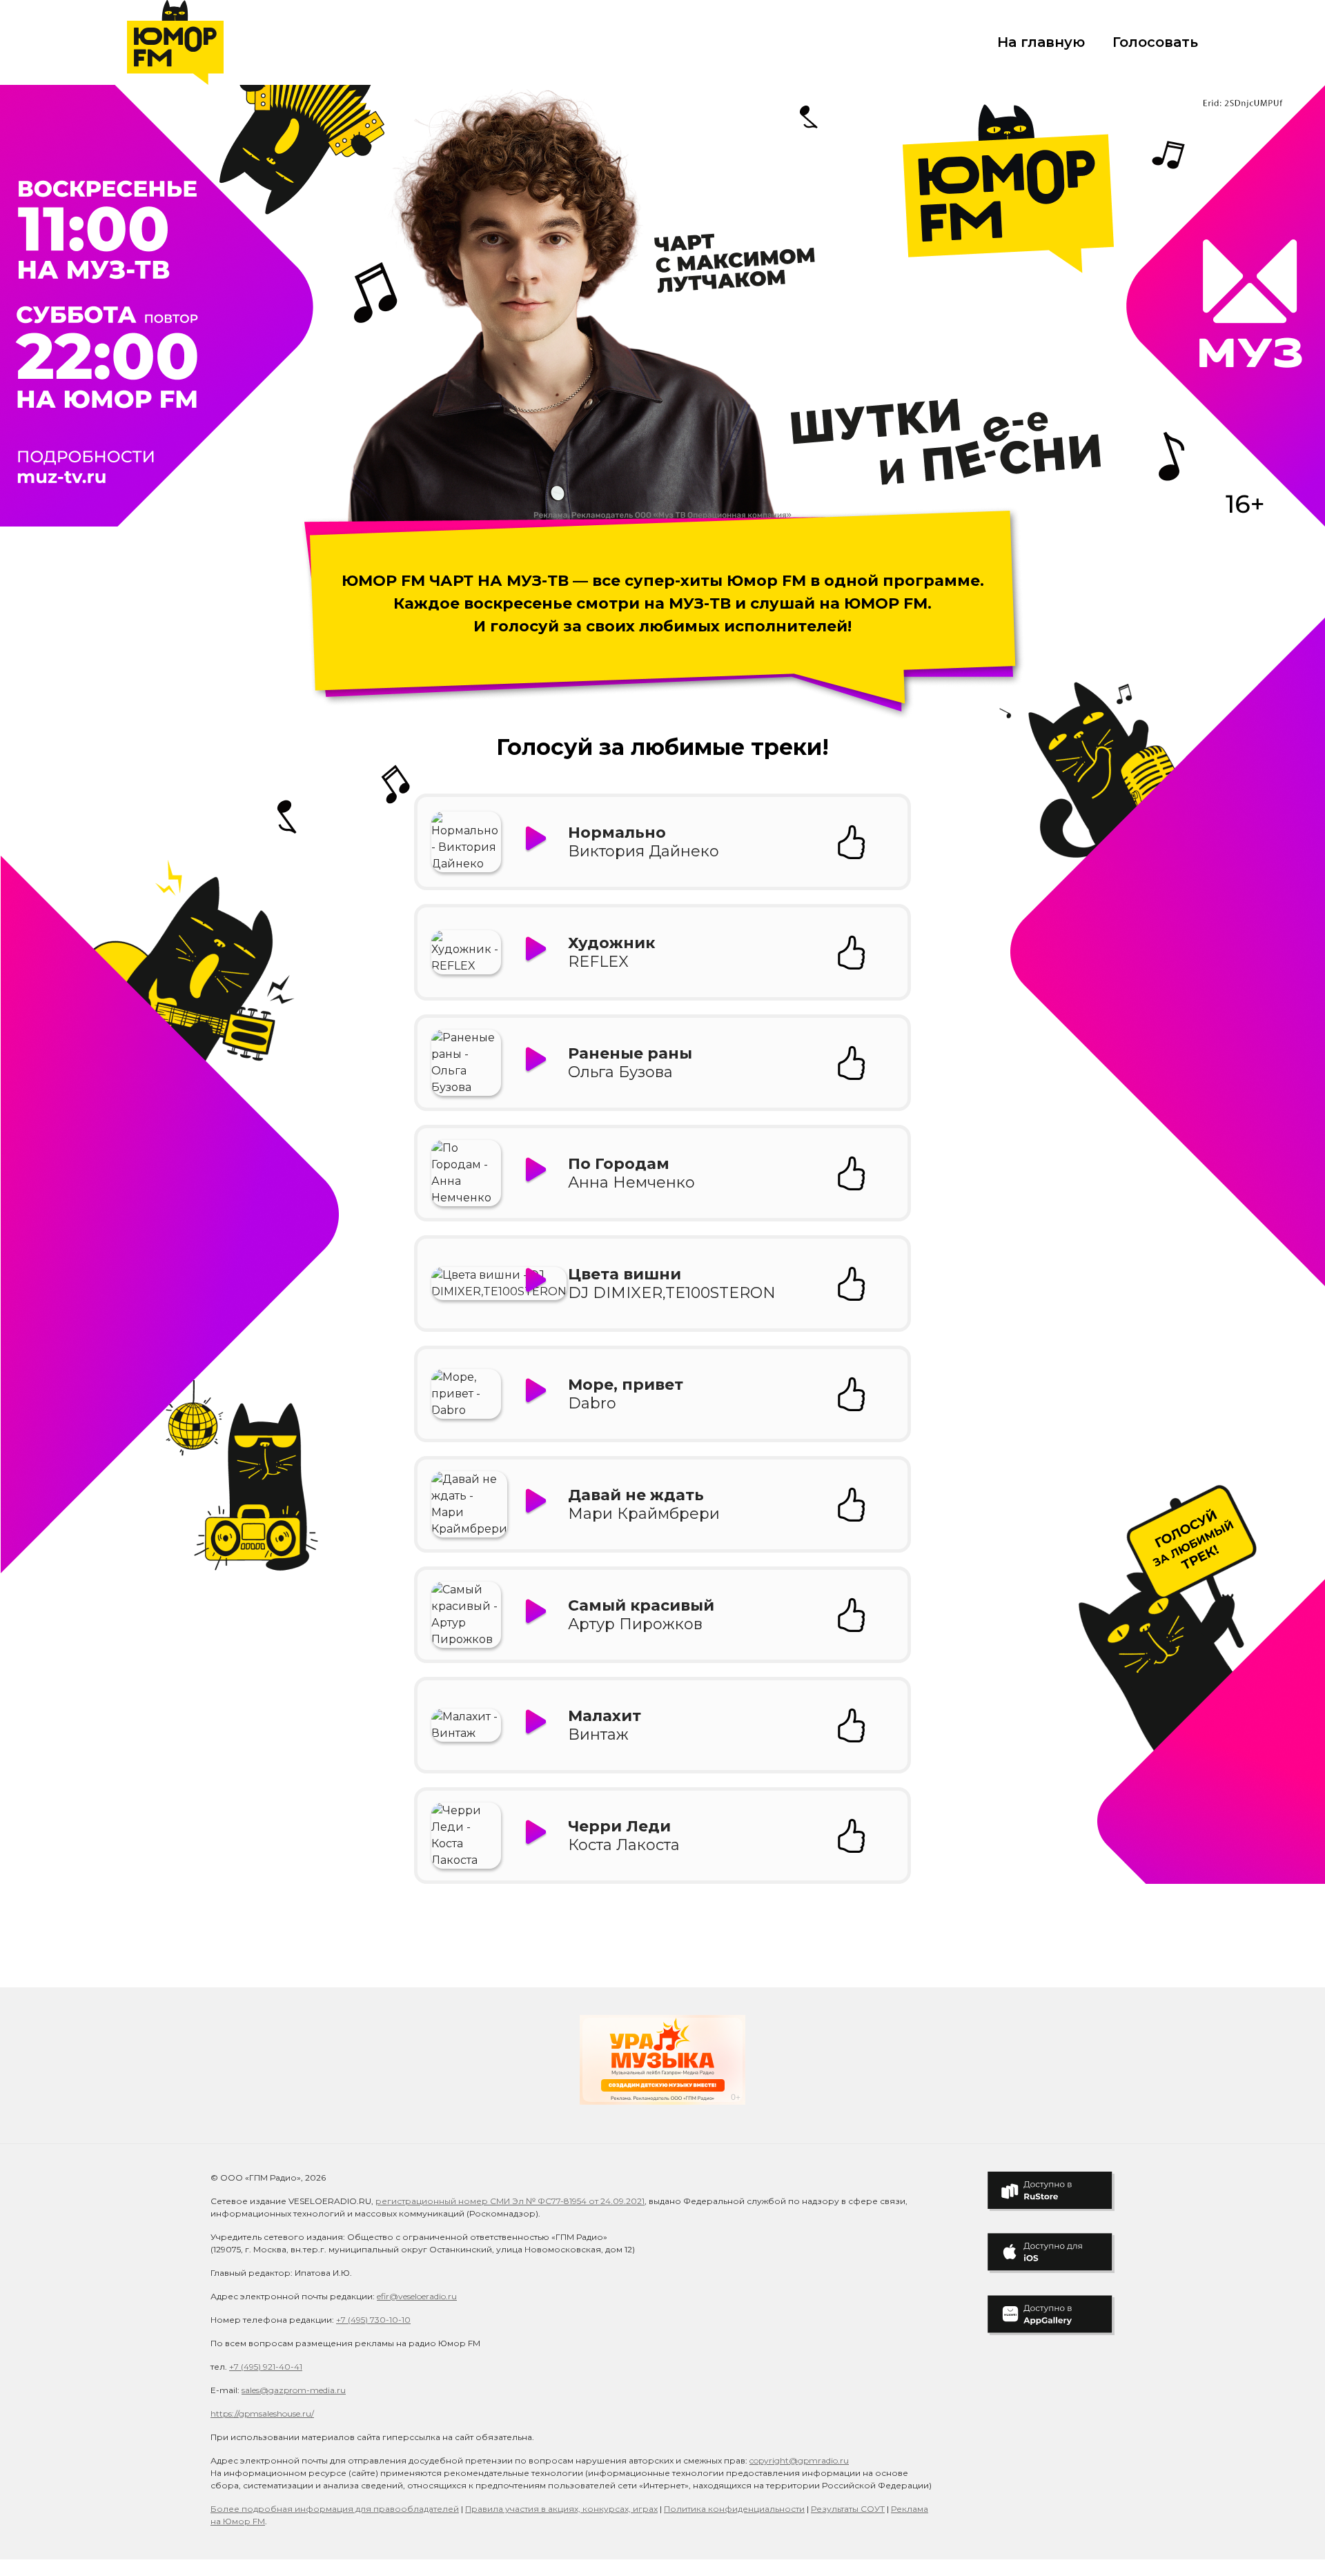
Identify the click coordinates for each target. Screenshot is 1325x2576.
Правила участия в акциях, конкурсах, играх (561, 2509)
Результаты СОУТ (848, 2509)
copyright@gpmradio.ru (799, 2460)
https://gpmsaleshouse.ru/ (262, 2413)
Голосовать (1155, 42)
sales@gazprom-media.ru (294, 2390)
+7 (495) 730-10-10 (373, 2320)
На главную (1041, 42)
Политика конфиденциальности (734, 2509)
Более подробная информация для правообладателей (335, 2509)
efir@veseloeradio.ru (417, 2296)
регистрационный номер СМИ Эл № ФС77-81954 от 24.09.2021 (510, 2201)
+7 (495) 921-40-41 (266, 2367)
